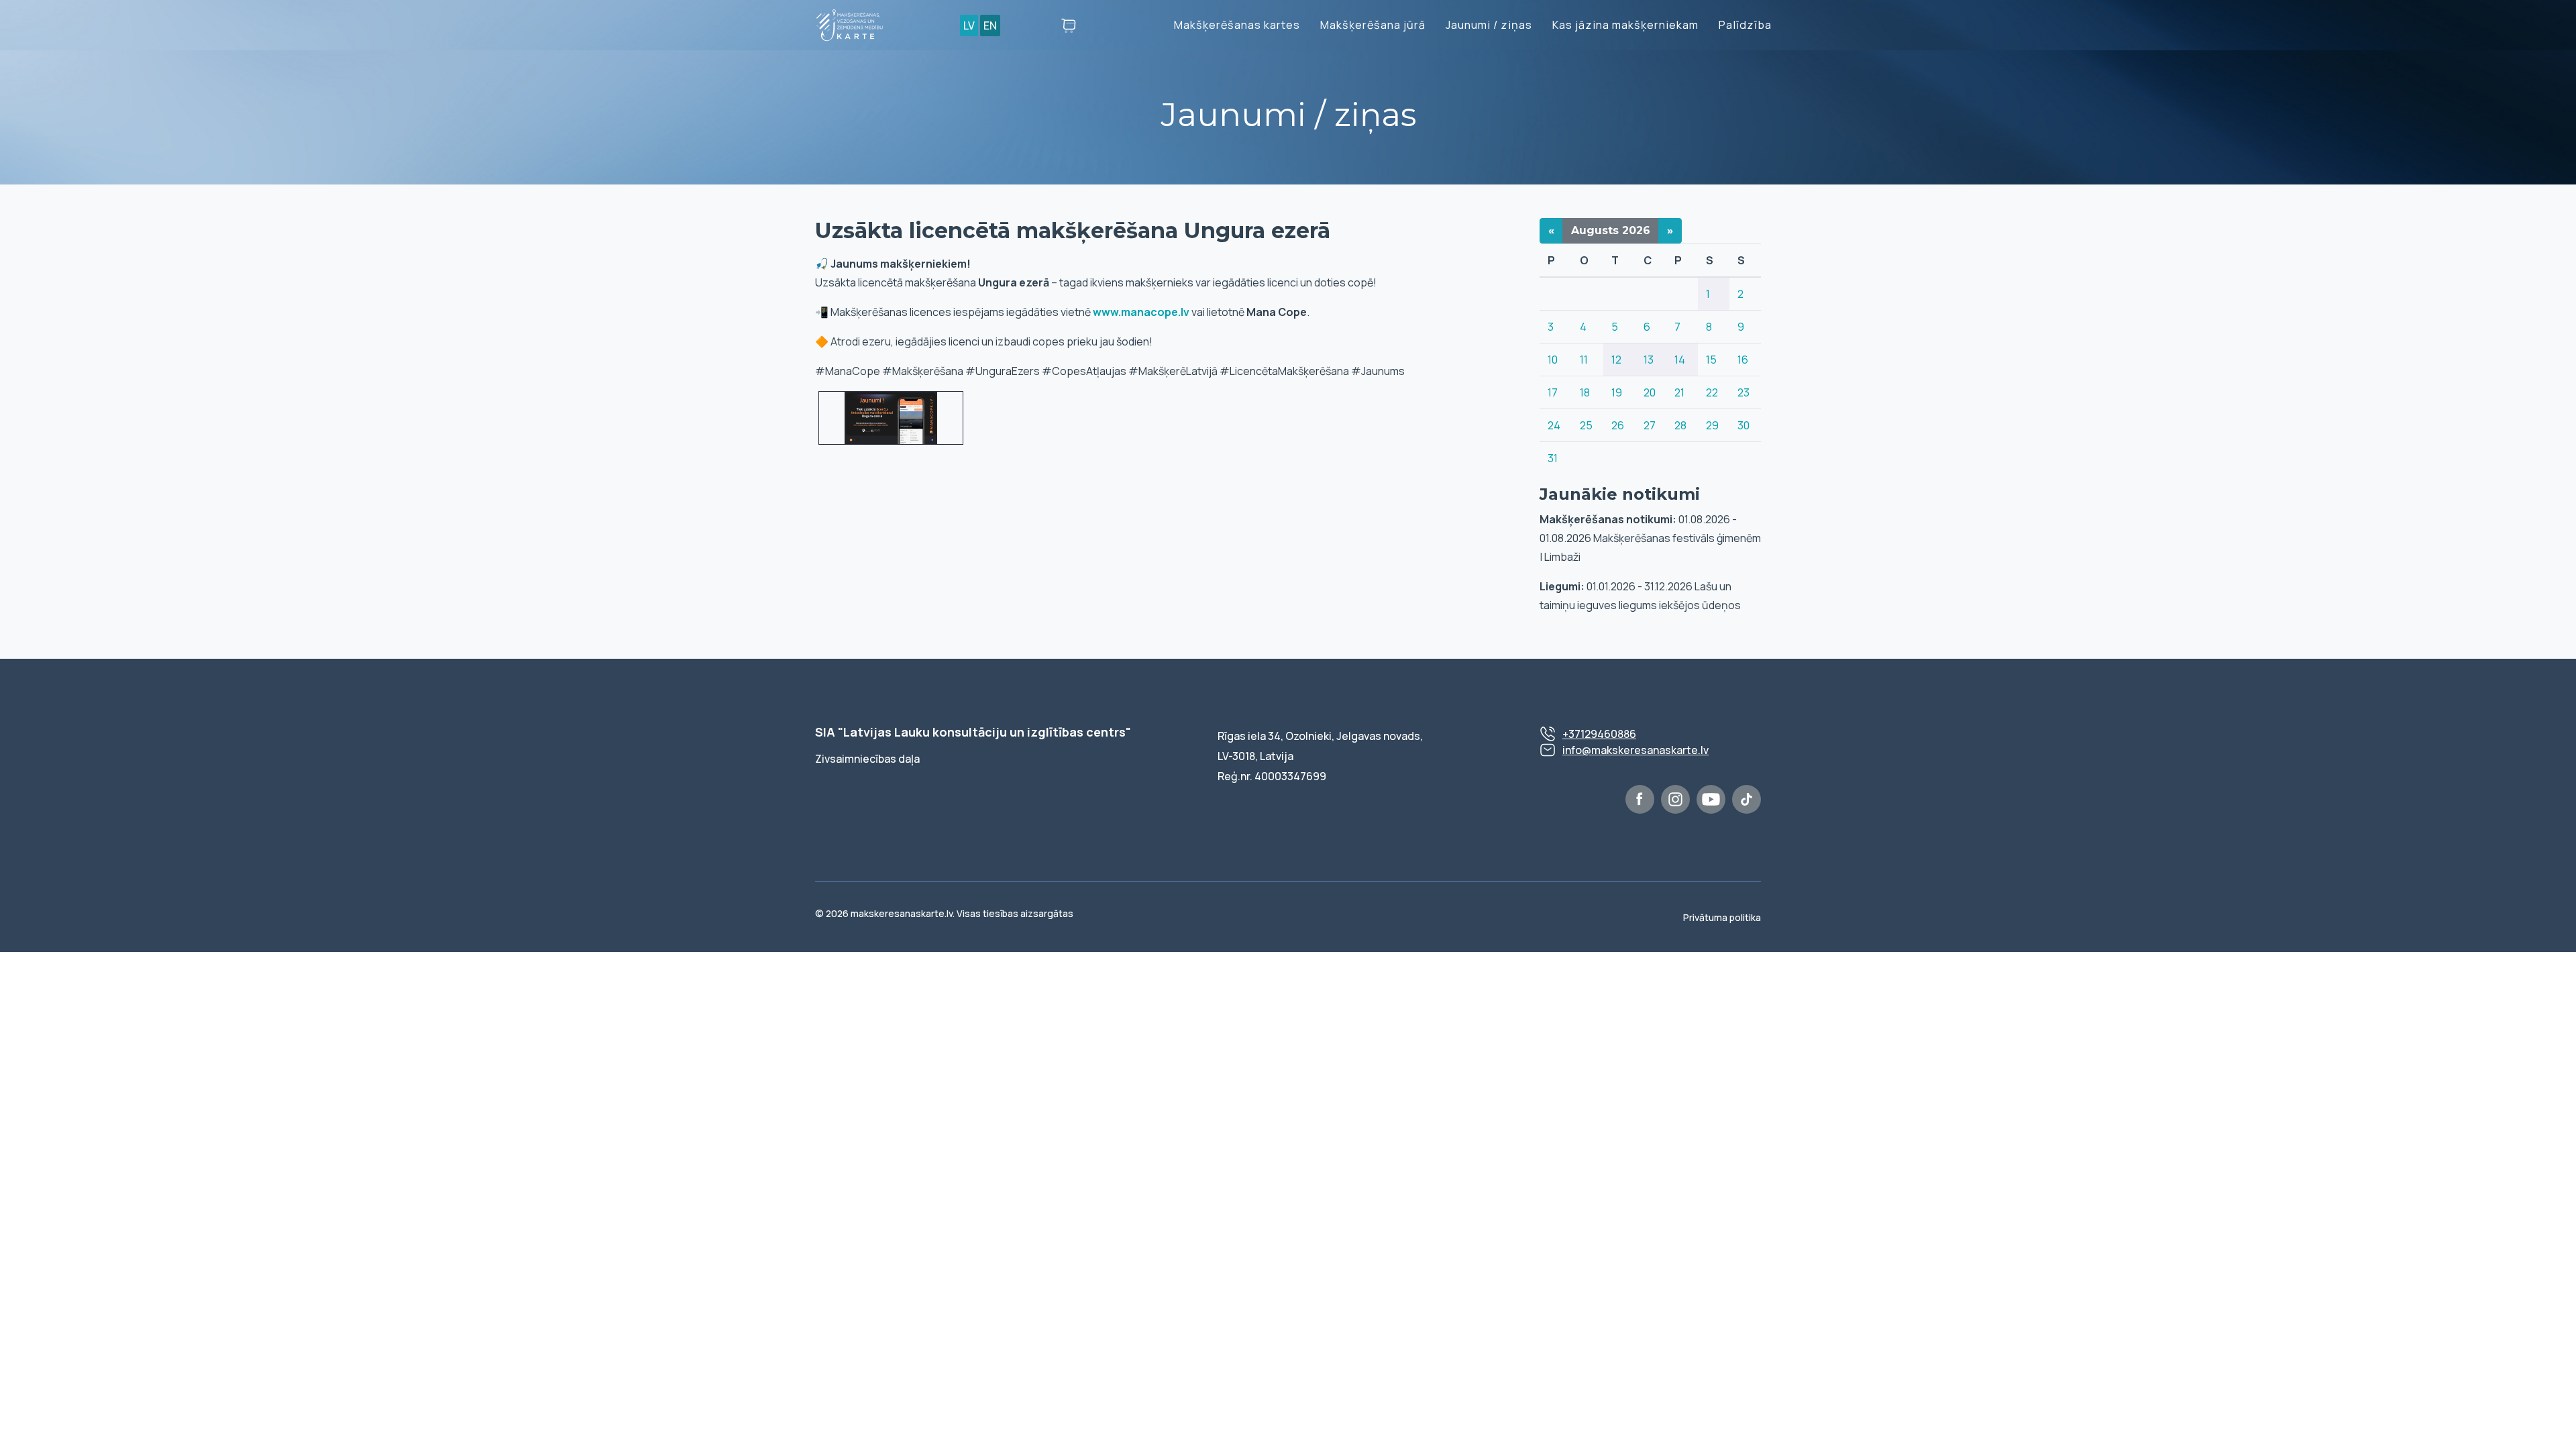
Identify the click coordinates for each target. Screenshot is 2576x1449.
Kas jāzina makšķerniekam (1625, 25)
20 (1650, 392)
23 (1743, 392)
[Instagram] (1675, 799)
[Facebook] (1640, 799)
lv (969, 25)
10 (1553, 360)
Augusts (1611, 230)
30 (1743, 425)
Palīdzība (1745, 25)
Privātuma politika (1722, 917)
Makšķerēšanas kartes (1237, 25)
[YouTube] (1711, 799)
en (990, 25)
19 (1617, 392)
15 (1711, 360)
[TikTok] (1747, 799)
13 (1649, 360)
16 (1743, 360)
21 (1679, 392)
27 (1650, 425)
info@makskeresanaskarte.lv (1635, 750)
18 (1585, 392)
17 (1553, 392)
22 (1712, 392)
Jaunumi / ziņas (1489, 25)
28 (1680, 425)
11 (1584, 360)
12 (1616, 360)
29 (1712, 425)
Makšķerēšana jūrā (1373, 25)
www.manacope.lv (1141, 312)
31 (1553, 458)
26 (1618, 425)
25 (1586, 425)
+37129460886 (1599, 734)
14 (1680, 360)
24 (1554, 425)
